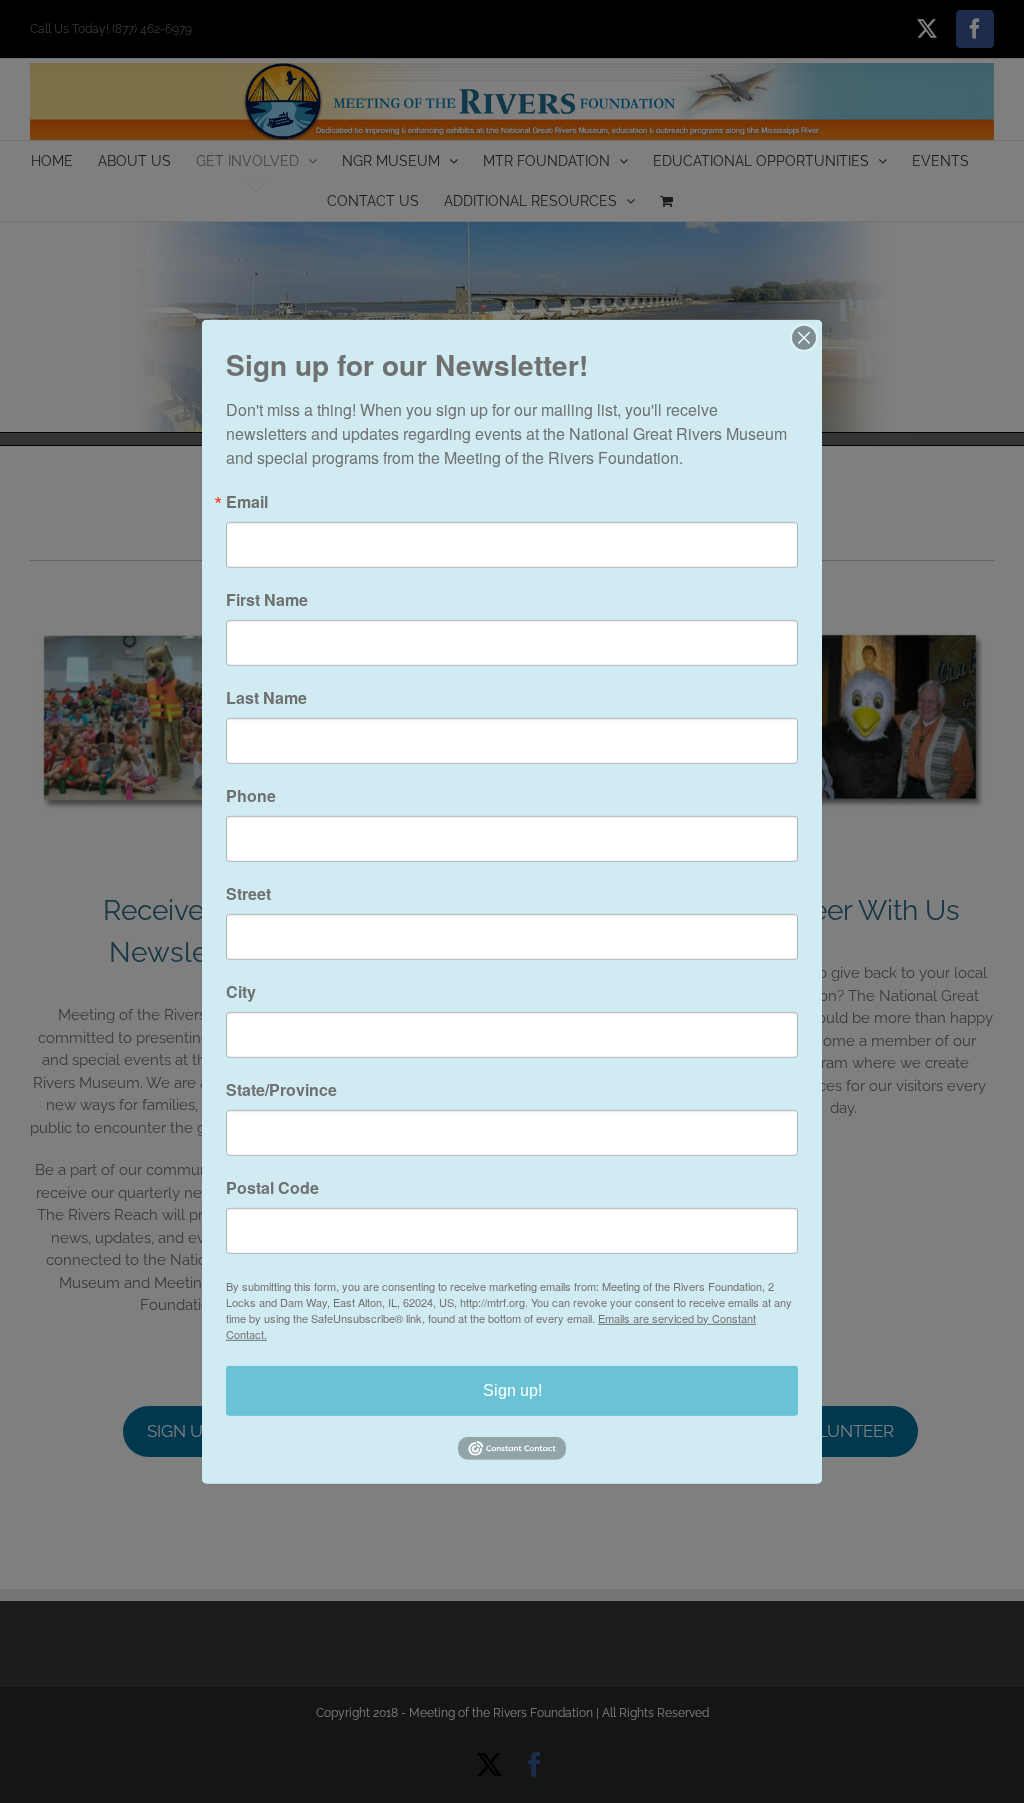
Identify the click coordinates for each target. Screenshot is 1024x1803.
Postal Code (272, 1187)
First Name (267, 599)
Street (248, 893)
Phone (251, 795)
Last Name (266, 697)
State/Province (281, 1089)
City (241, 991)
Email (247, 501)
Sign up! (512, 1389)
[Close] (804, 337)
